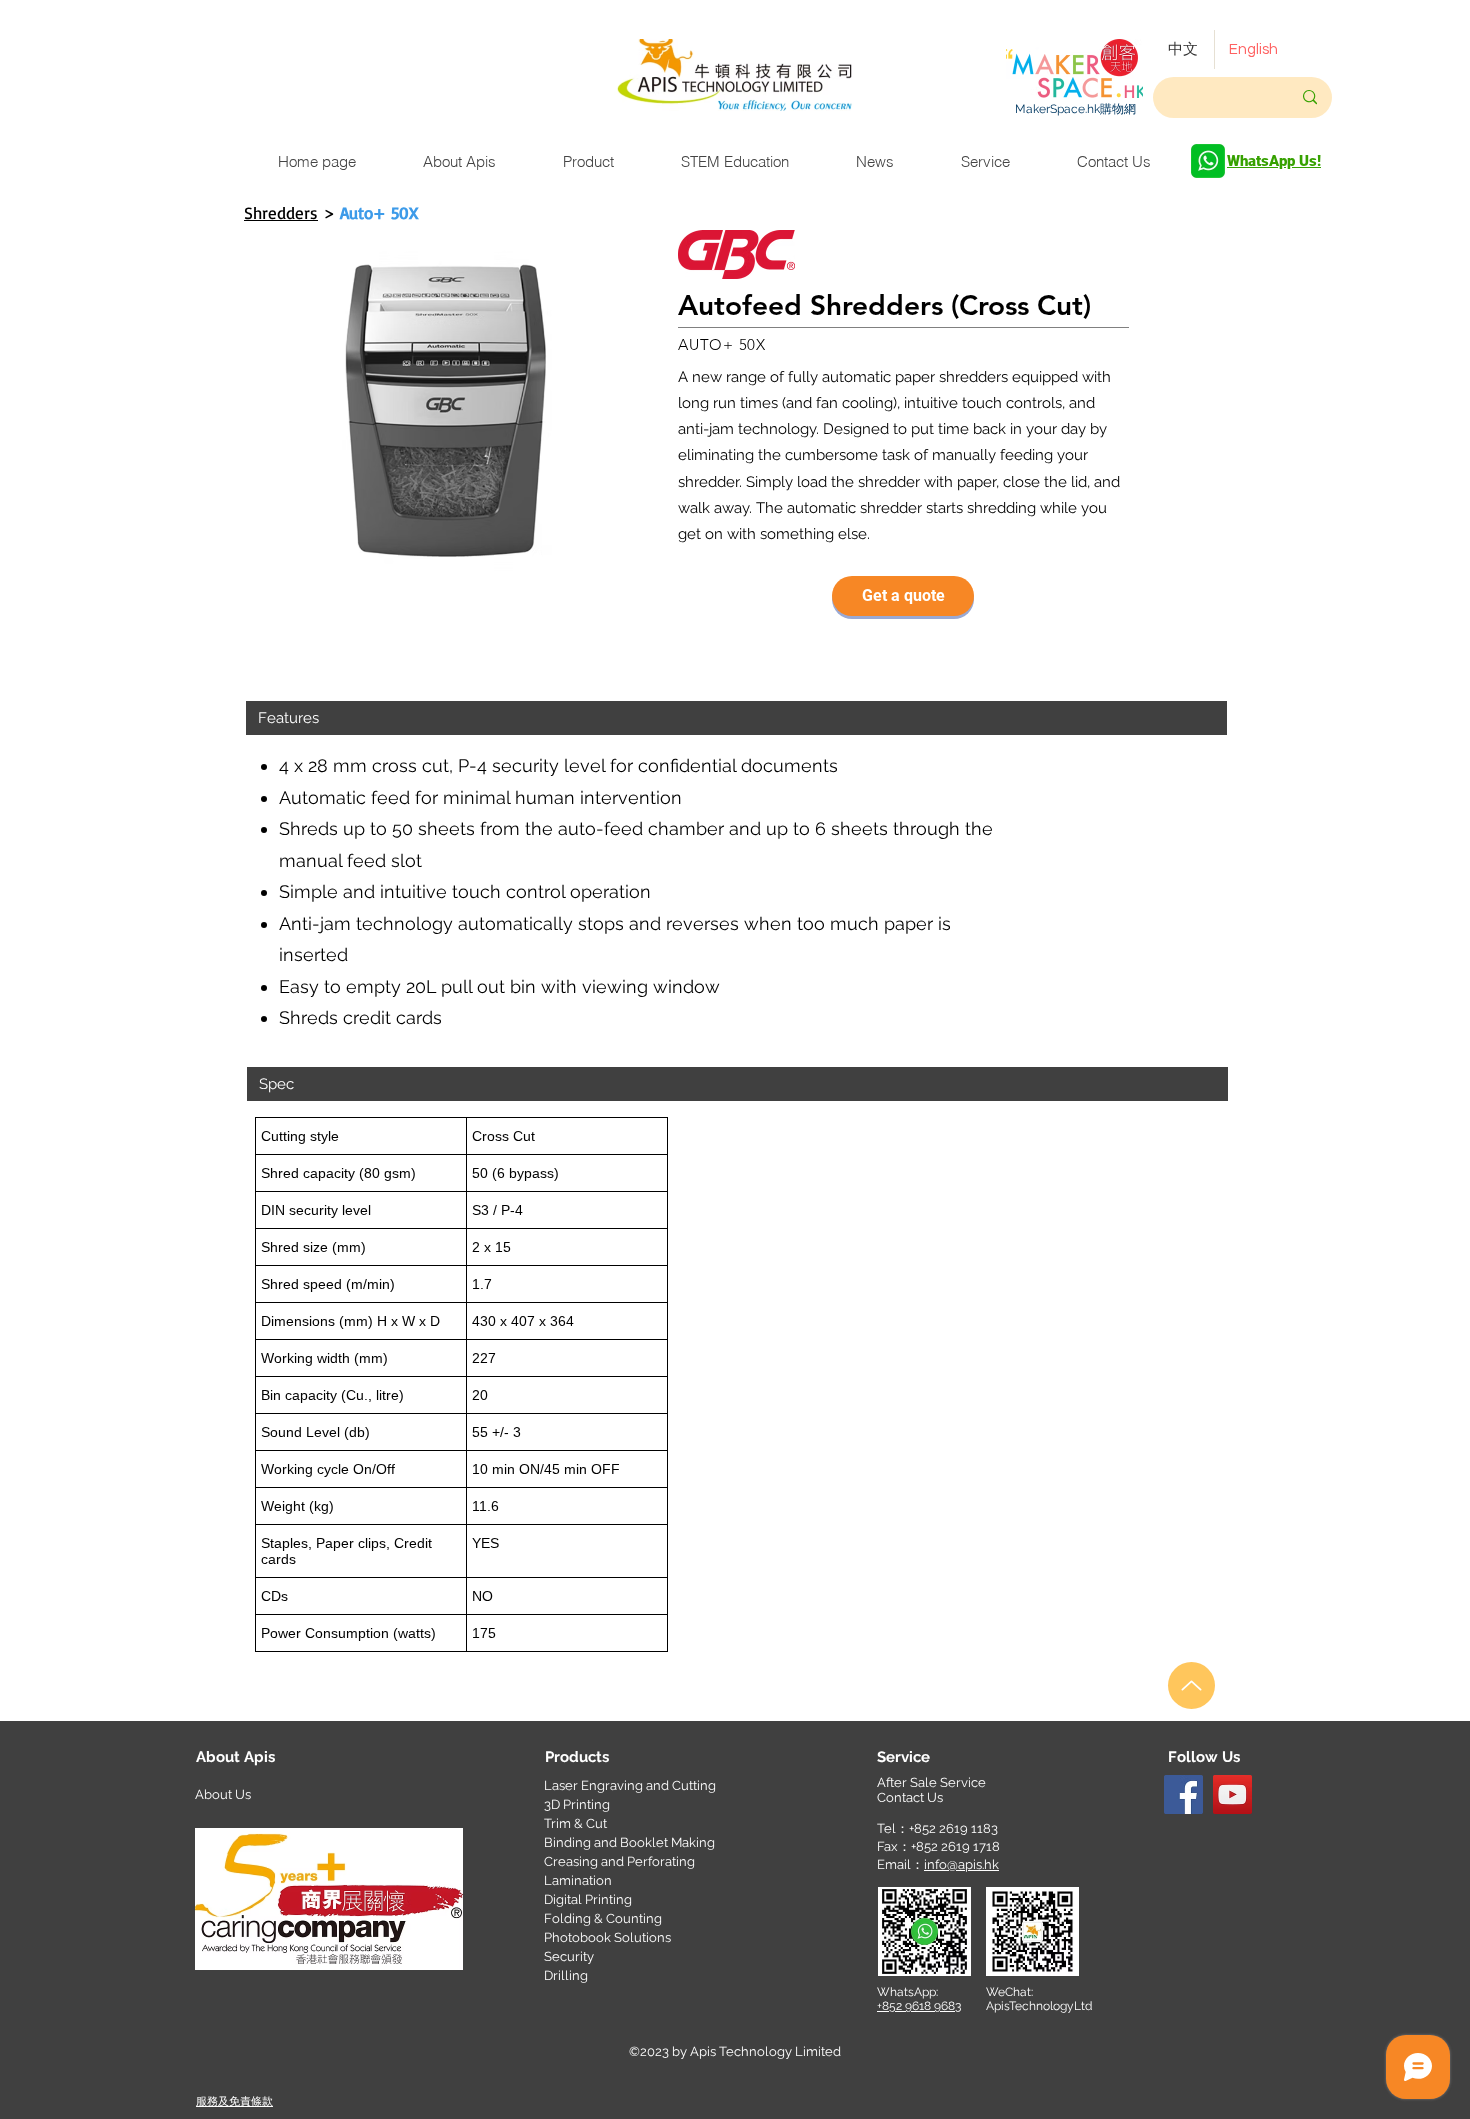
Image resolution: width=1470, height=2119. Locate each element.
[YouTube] (1232, 1794)
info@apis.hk (961, 1864)
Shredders (281, 212)
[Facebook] (1183, 1794)
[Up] (1191, 1685)
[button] (903, 596)
